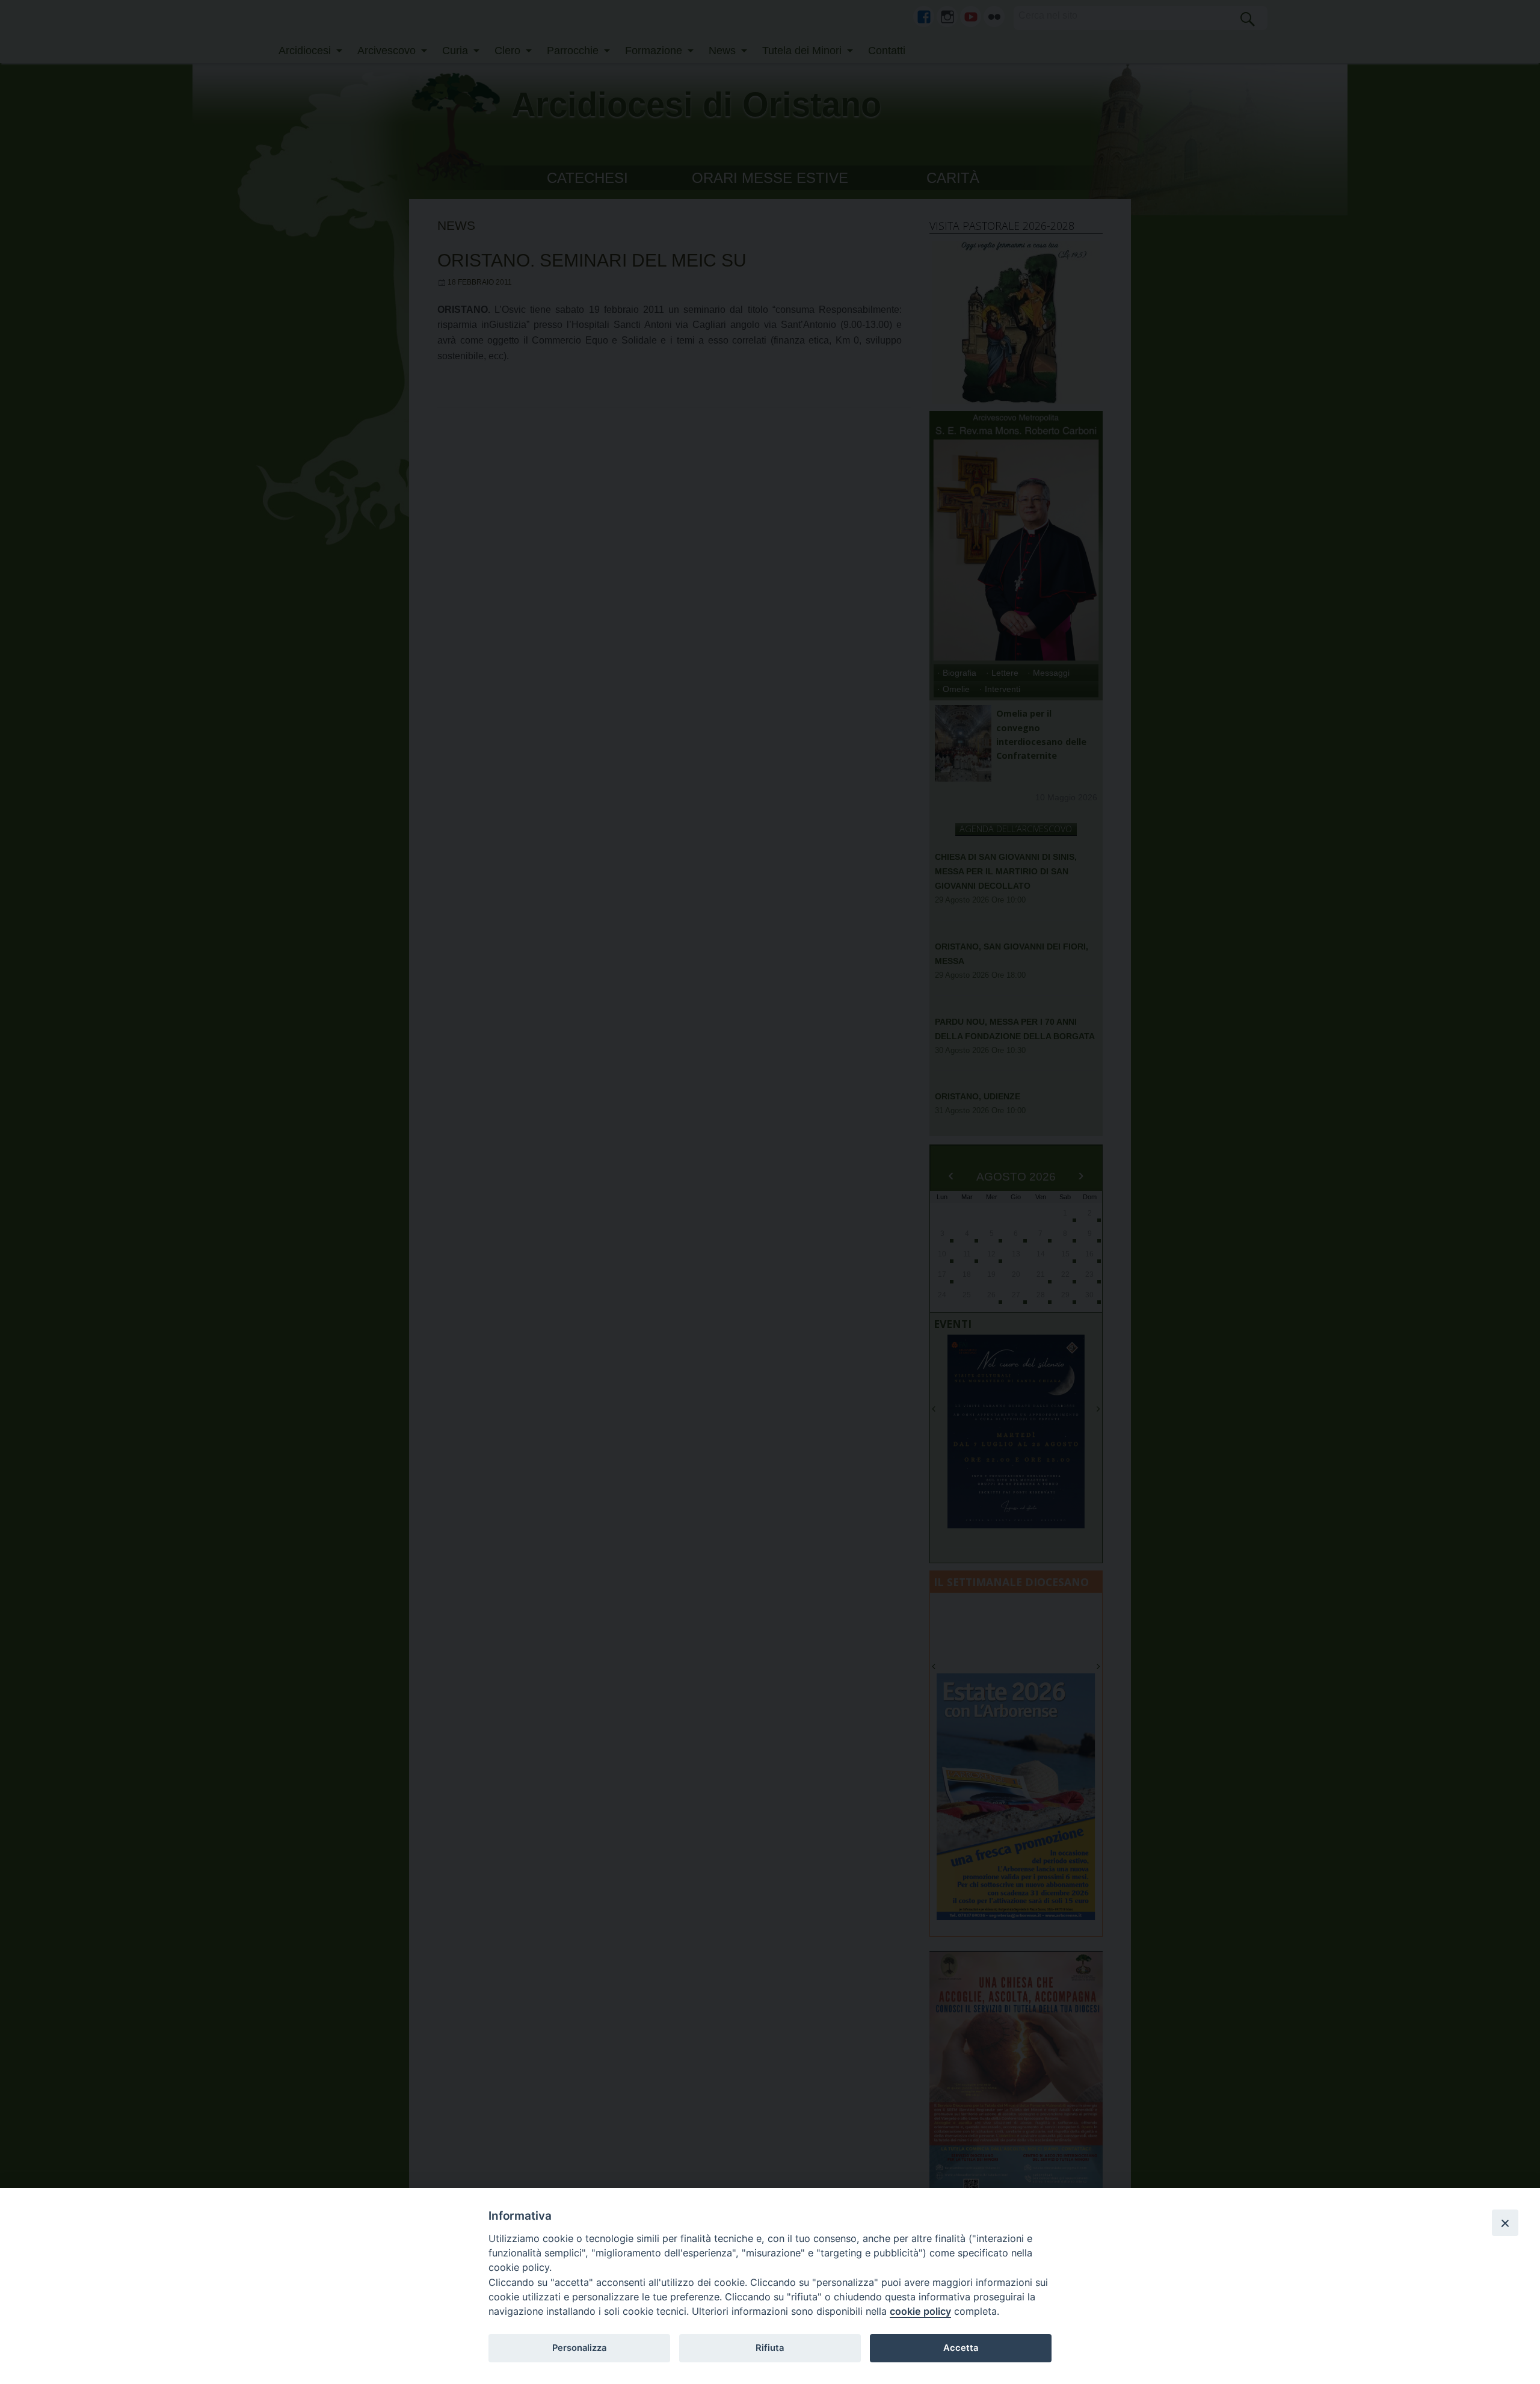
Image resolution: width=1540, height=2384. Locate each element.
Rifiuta (770, 2348)
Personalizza (579, 2348)
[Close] (1505, 2223)
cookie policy (920, 2311)
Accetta (961, 2348)
